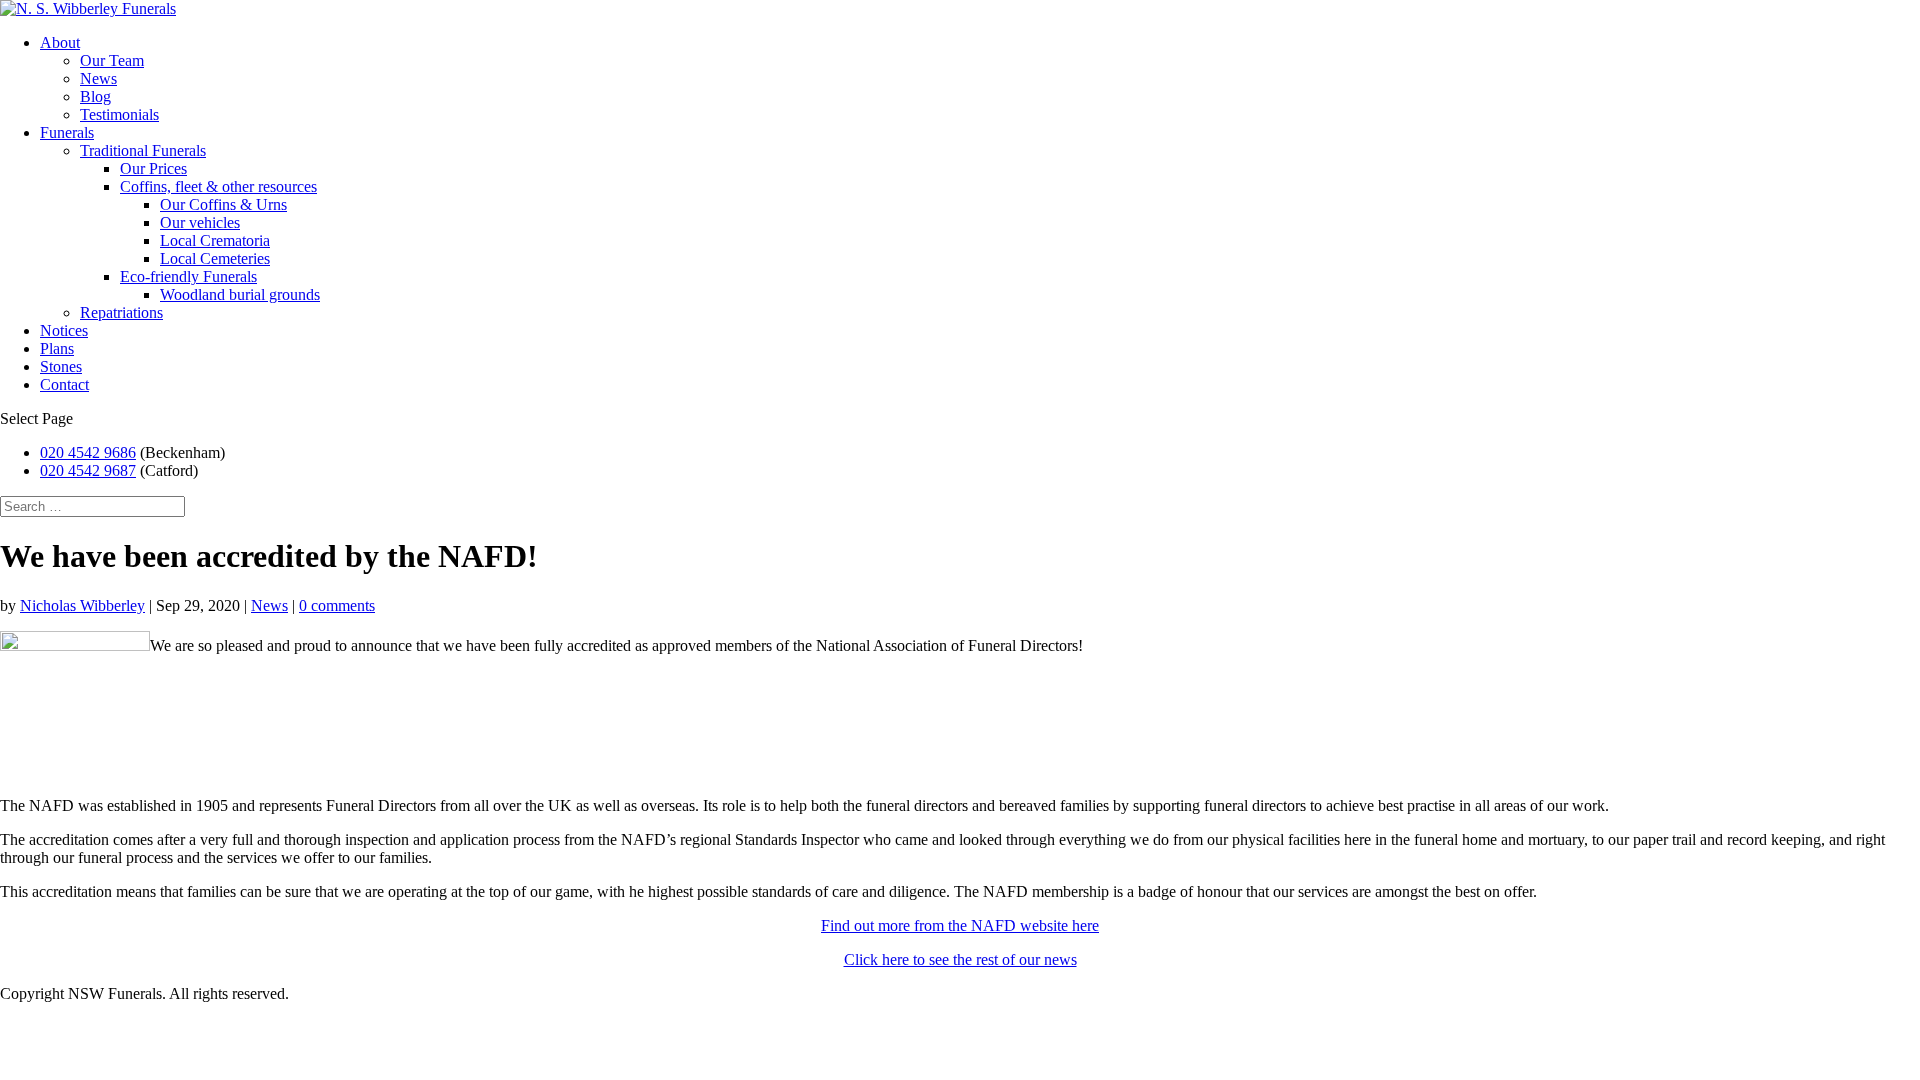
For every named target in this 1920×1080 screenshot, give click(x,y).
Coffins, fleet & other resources (218, 186)
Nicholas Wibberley (82, 605)
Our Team (112, 60)
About (60, 42)
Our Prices (153, 168)
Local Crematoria (215, 240)
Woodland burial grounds (240, 294)
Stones (61, 366)
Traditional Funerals (143, 150)
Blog (95, 96)
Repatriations (121, 312)
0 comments (337, 605)
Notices (64, 330)
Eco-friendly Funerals (188, 276)
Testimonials (119, 114)
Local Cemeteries (215, 258)
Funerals (67, 132)
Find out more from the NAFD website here (960, 925)
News (98, 78)
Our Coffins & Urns (223, 204)
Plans (57, 348)
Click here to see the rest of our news (960, 959)
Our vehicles (200, 222)
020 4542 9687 (88, 470)
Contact (64, 384)
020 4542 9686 (88, 452)
